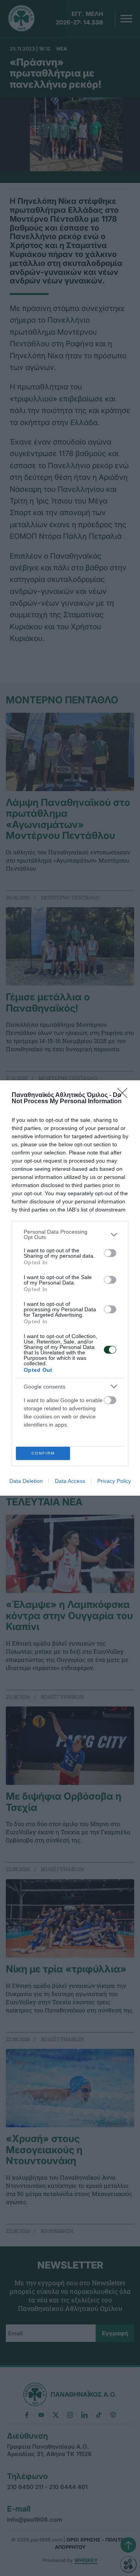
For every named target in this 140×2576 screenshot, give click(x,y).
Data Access (70, 1481)
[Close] (125, 1095)
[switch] (110, 1253)
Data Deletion (26, 1481)
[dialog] (70, 1288)
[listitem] (70, 1234)
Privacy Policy (114, 1481)
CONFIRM (43, 1453)
